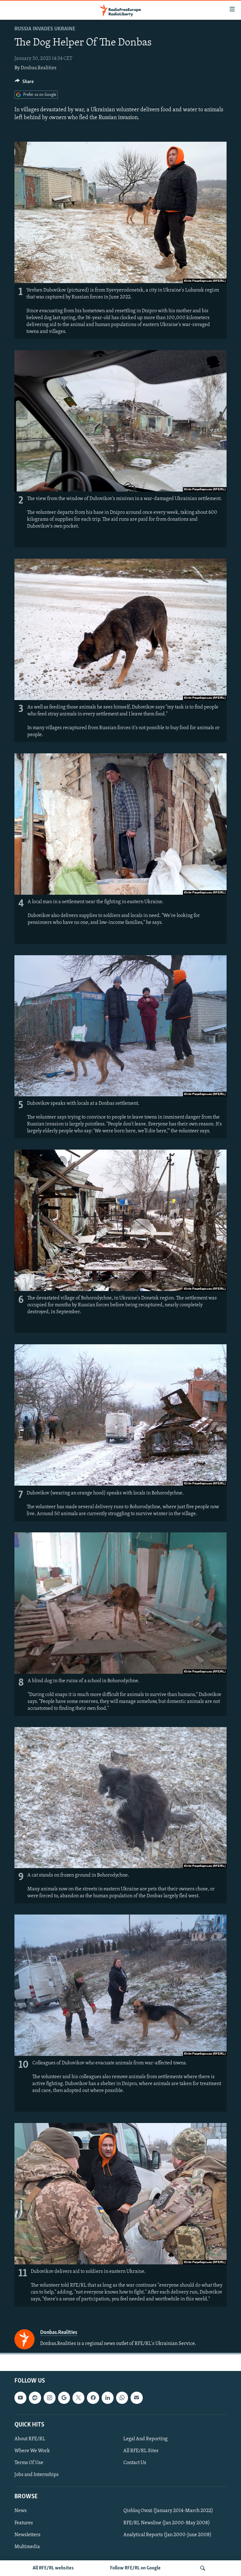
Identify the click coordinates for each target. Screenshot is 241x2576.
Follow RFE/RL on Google (135, 2568)
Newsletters (27, 2535)
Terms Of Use (29, 2463)
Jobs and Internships (37, 2475)
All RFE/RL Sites (141, 2451)
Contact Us (135, 2463)
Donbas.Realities (39, 68)
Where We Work (32, 2451)
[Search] (203, 2568)
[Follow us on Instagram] (50, 2398)
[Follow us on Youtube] (20, 2398)
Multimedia (27, 2547)
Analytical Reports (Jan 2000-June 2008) (167, 2535)
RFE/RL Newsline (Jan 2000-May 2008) (167, 2523)
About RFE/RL (30, 2439)
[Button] (24, 83)
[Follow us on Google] (64, 2398)
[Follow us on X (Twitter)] (78, 2398)
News (21, 2511)
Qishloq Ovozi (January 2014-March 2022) (168, 2511)
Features (24, 2523)
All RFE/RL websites (53, 2568)
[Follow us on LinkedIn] (108, 2398)
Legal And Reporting (145, 2439)
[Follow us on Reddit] (35, 2398)
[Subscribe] (137, 2398)
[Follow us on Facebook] (93, 2398)
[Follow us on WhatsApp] (122, 2398)
